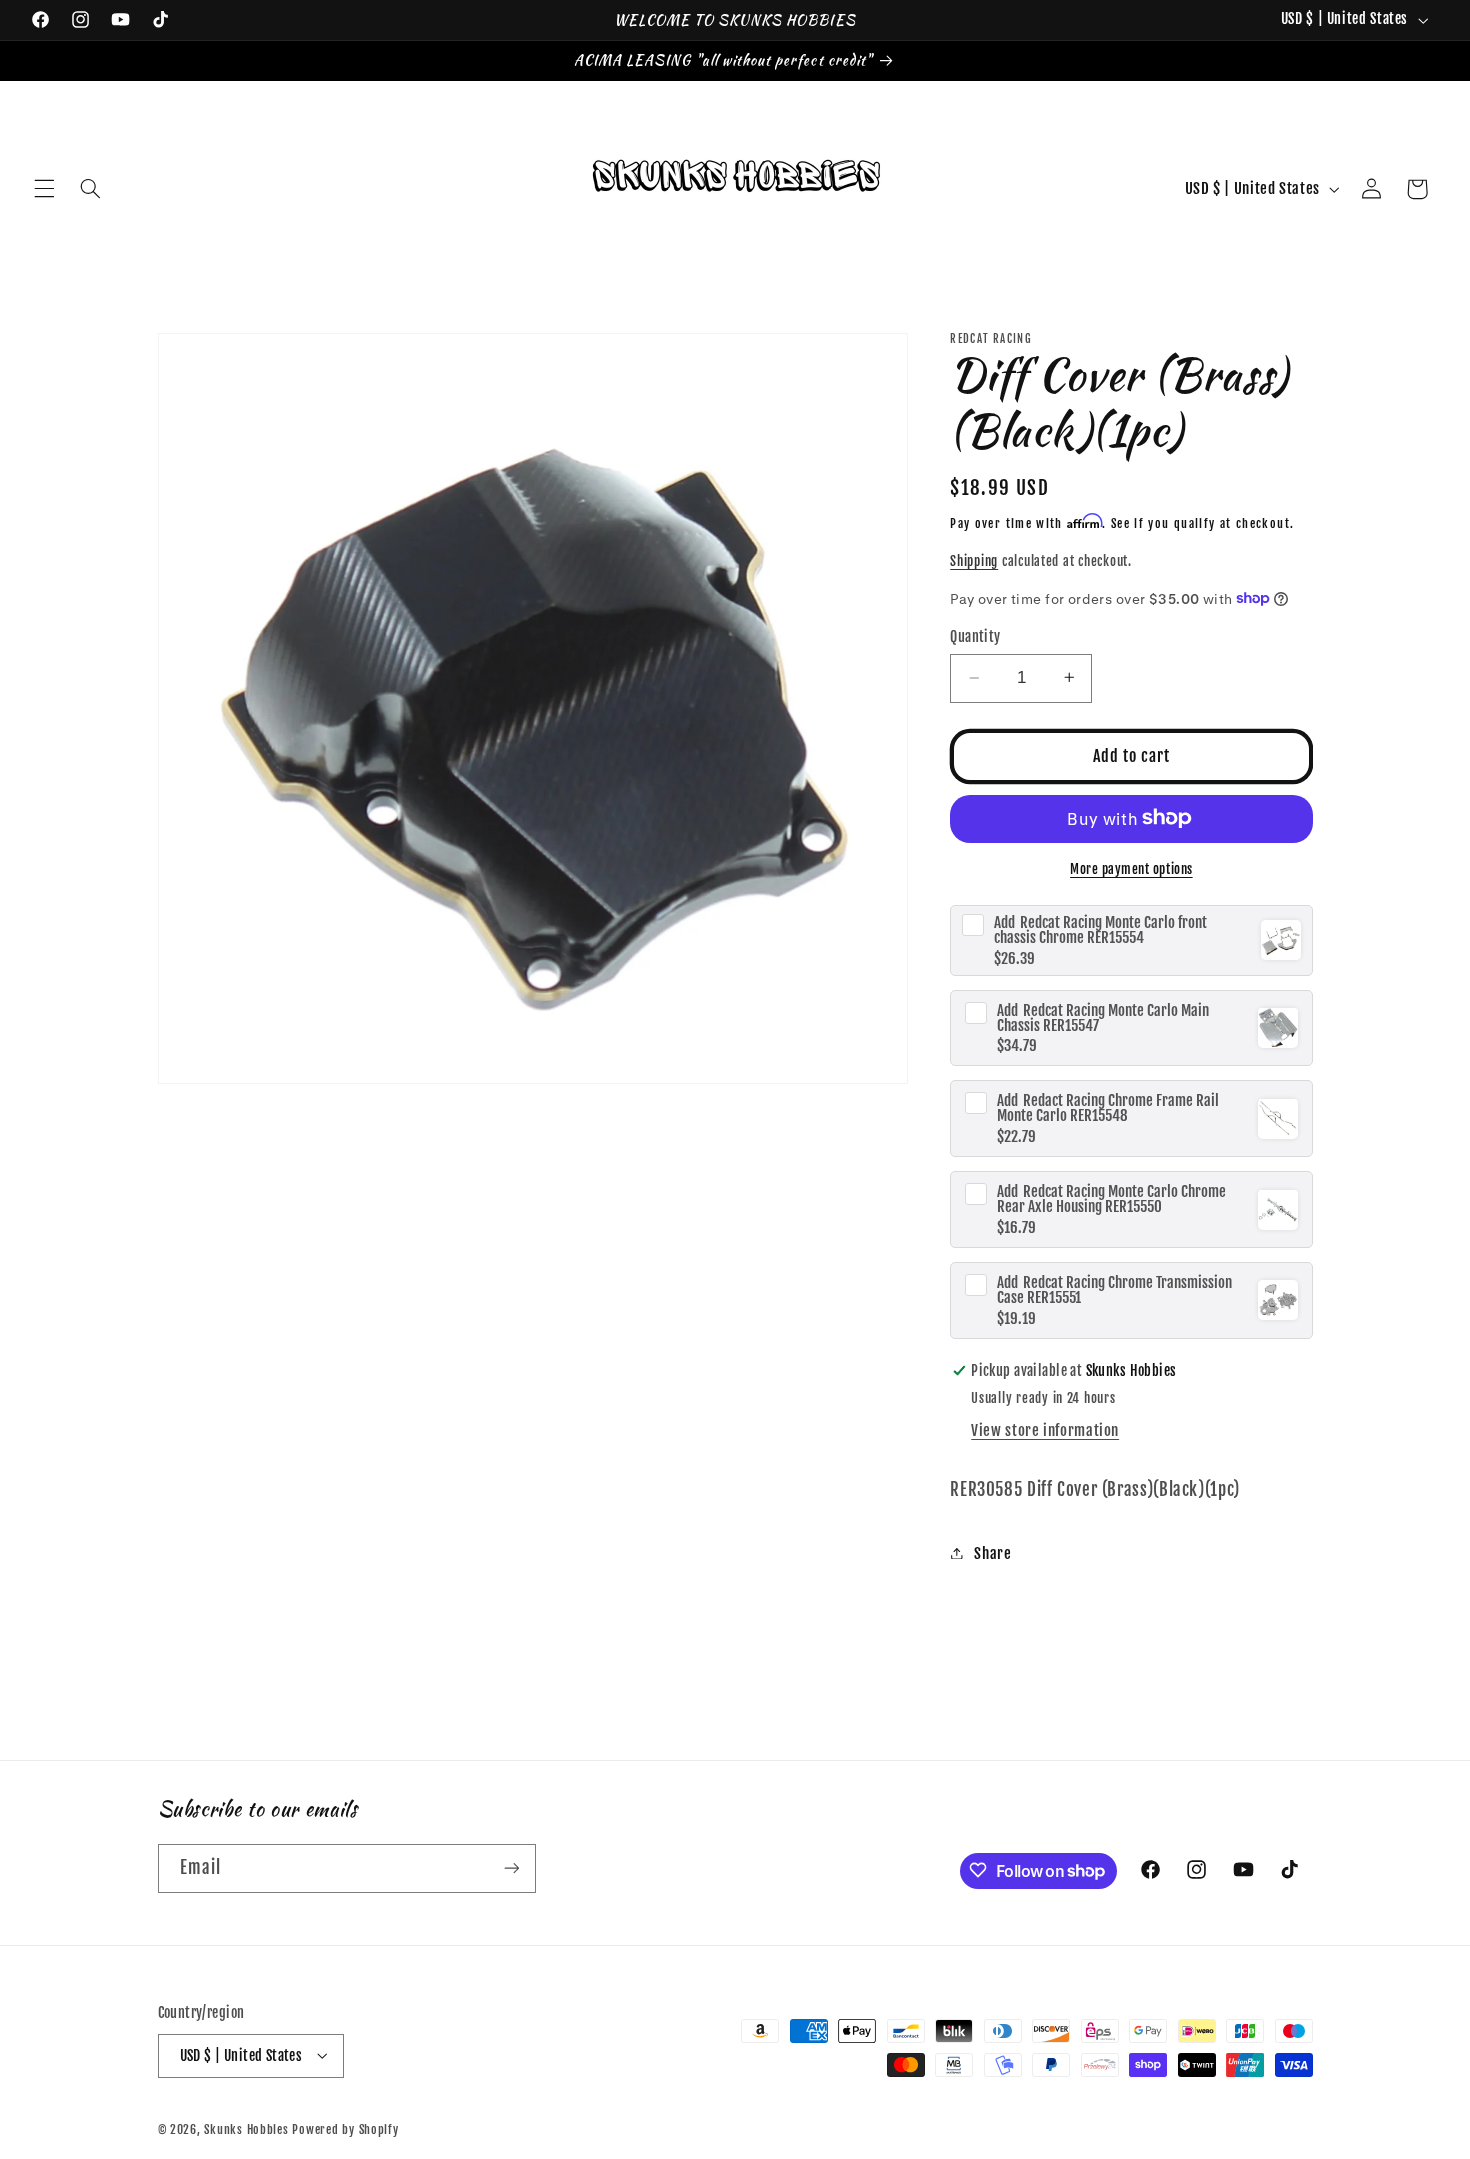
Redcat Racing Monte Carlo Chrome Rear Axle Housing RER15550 (1111, 1199)
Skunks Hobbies (248, 2128)
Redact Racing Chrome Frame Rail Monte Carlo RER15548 (1108, 1108)
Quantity (975, 635)
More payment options (1131, 868)
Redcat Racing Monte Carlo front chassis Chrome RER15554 (1100, 929)
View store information (1045, 1429)
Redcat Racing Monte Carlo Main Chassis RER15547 (1103, 1017)
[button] (44, 189)
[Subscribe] (511, 1867)
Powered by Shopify (345, 2128)
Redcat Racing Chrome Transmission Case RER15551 (1114, 1289)
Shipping (974, 560)
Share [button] (992, 1552)
